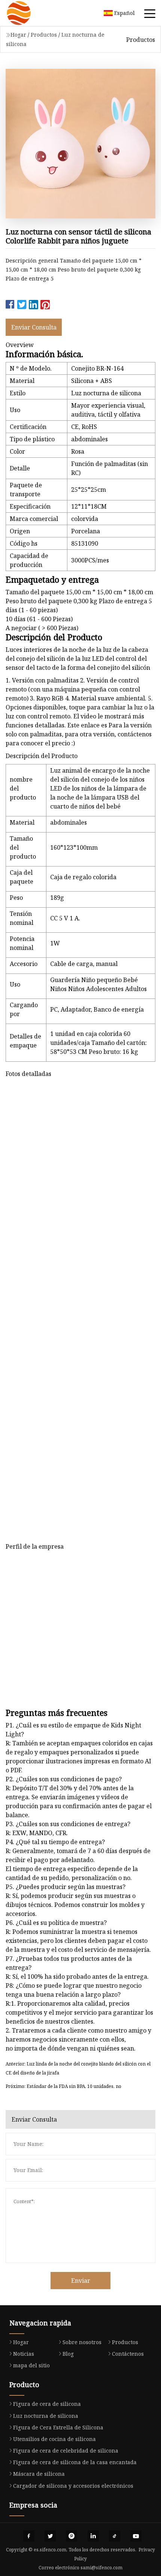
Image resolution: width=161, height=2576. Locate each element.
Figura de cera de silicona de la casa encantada (75, 2462)
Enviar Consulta (34, 327)
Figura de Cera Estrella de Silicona (58, 2427)
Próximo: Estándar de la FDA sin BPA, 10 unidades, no (63, 2086)
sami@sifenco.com (101, 2568)
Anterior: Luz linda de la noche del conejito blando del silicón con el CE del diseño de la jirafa (78, 2068)
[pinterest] (72, 2536)
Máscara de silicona (39, 2474)
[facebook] (29, 2536)
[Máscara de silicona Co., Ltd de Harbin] (28, 13)
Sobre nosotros (82, 2342)
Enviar (81, 2281)
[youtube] (136, 2536)
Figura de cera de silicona (47, 2404)
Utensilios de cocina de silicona (54, 2439)
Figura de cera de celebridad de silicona (66, 2451)
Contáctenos (128, 2354)
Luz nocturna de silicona (46, 2416)
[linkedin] (93, 2536)
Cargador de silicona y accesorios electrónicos (73, 2486)
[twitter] (50, 2536)
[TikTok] (115, 2536)
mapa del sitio (31, 2365)
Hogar (18, 35)
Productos (44, 35)
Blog (68, 2354)
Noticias (24, 2354)
